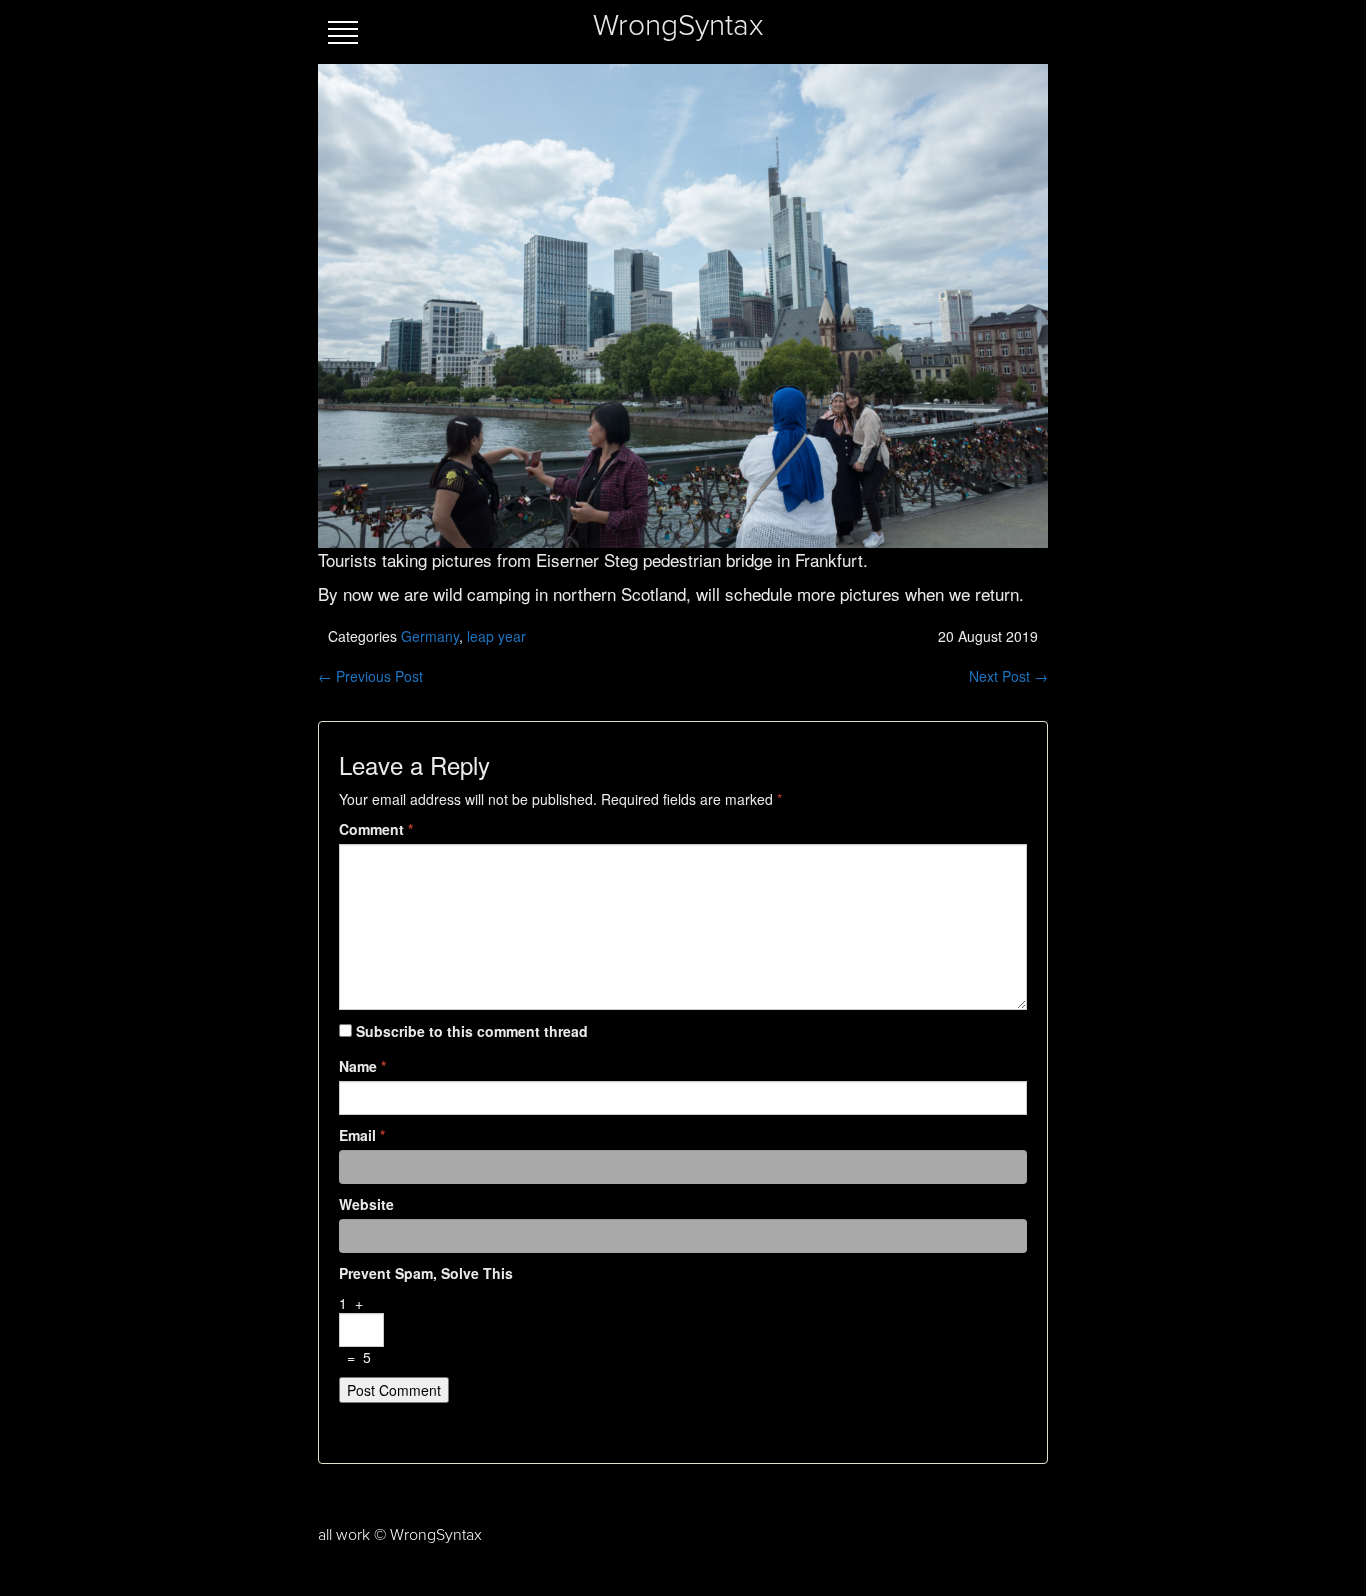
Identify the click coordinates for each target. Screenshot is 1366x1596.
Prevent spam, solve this (426, 1273)
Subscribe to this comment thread (472, 1031)
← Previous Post (370, 676)
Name (362, 1066)
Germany (430, 636)
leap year (496, 636)
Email (362, 1135)
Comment (376, 829)
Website (366, 1204)
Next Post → (1008, 676)
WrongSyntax (678, 26)
